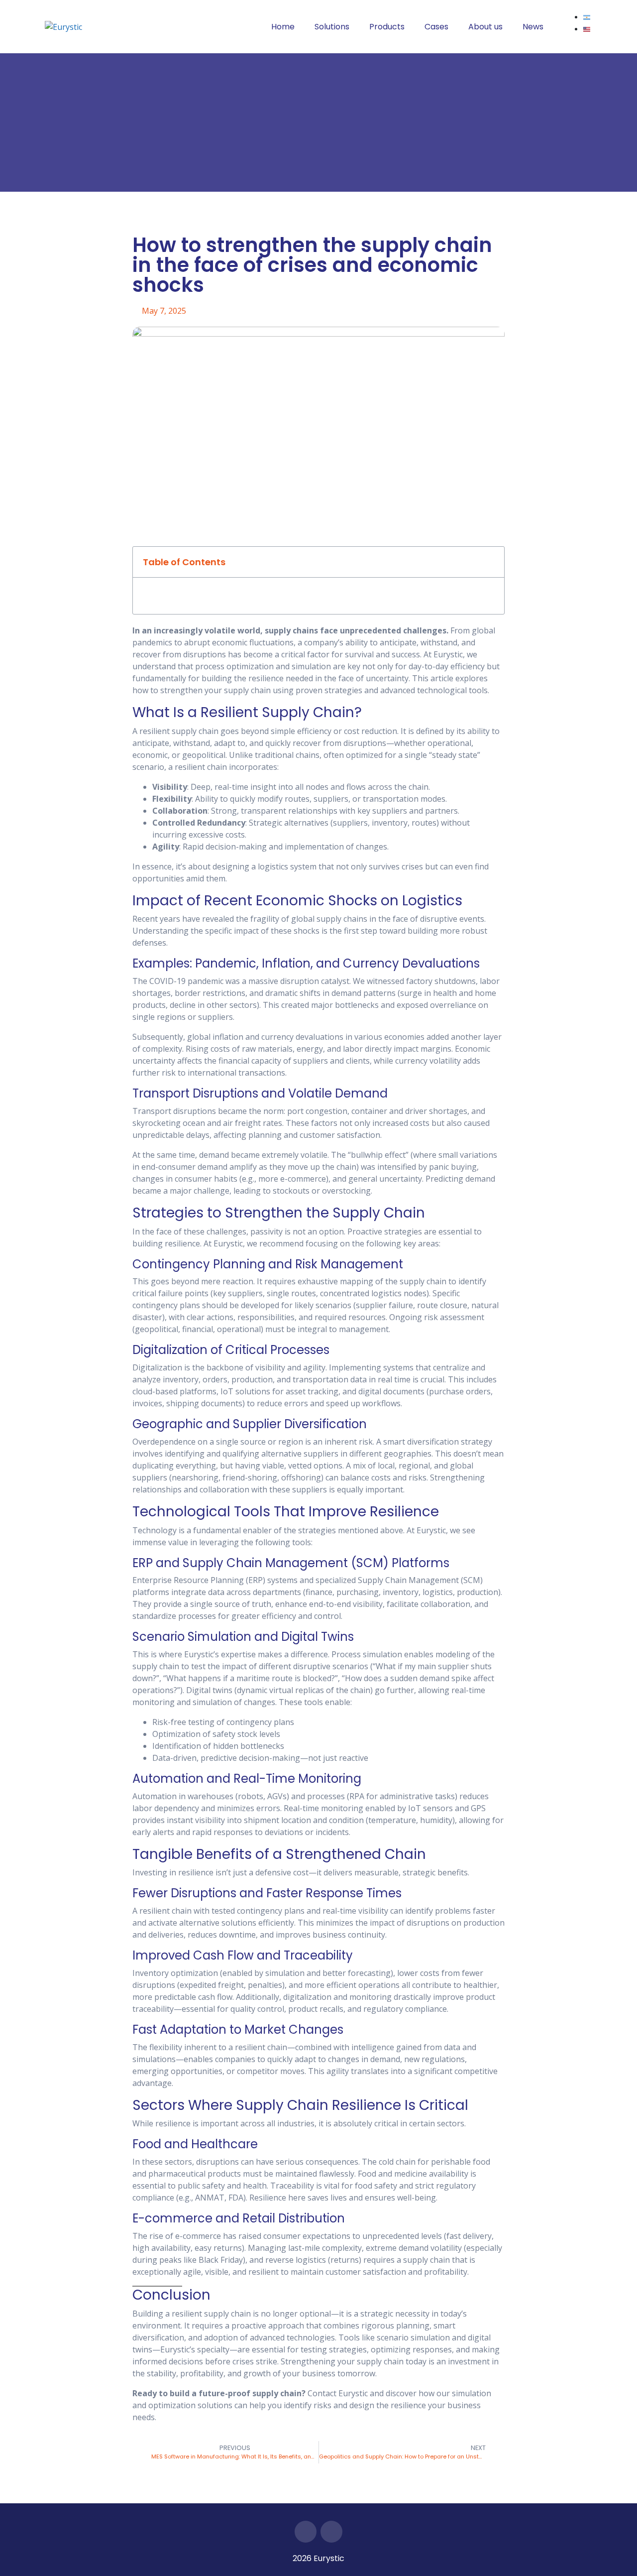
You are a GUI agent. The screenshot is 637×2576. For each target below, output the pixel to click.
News (533, 27)
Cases (436, 27)
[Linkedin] (306, 2532)
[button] (491, 562)
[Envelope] (331, 2532)
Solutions (332, 27)
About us (485, 27)
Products (387, 27)
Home (283, 27)
